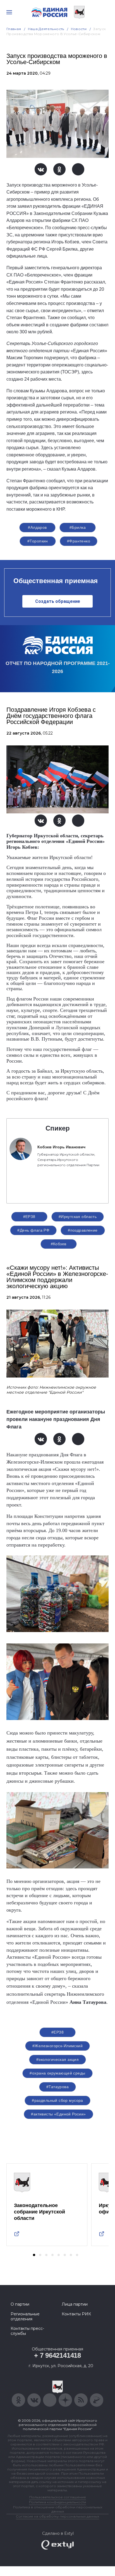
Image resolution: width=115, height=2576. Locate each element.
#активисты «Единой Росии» (58, 2114)
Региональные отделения (25, 2316)
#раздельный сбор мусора (57, 2100)
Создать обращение (58, 601)
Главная (14, 29)
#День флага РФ (33, 1230)
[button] (34, 2255)
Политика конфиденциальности (57, 2502)
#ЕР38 (29, 1217)
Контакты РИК (76, 2314)
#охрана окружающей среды (57, 2073)
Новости (79, 29)
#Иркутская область (78, 1217)
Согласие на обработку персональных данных (57, 2516)
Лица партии (75, 2304)
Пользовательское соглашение (58, 2497)
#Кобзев (59, 1244)
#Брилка (78, 527)
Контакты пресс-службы (27, 2331)
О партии (20, 2304)
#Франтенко (79, 541)
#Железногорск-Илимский (57, 2046)
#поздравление (83, 1230)
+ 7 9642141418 (57, 2355)
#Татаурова (57, 2087)
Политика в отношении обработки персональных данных (58, 2509)
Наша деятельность (46, 29)
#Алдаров (37, 527)
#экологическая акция (57, 2059)
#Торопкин (38, 541)
